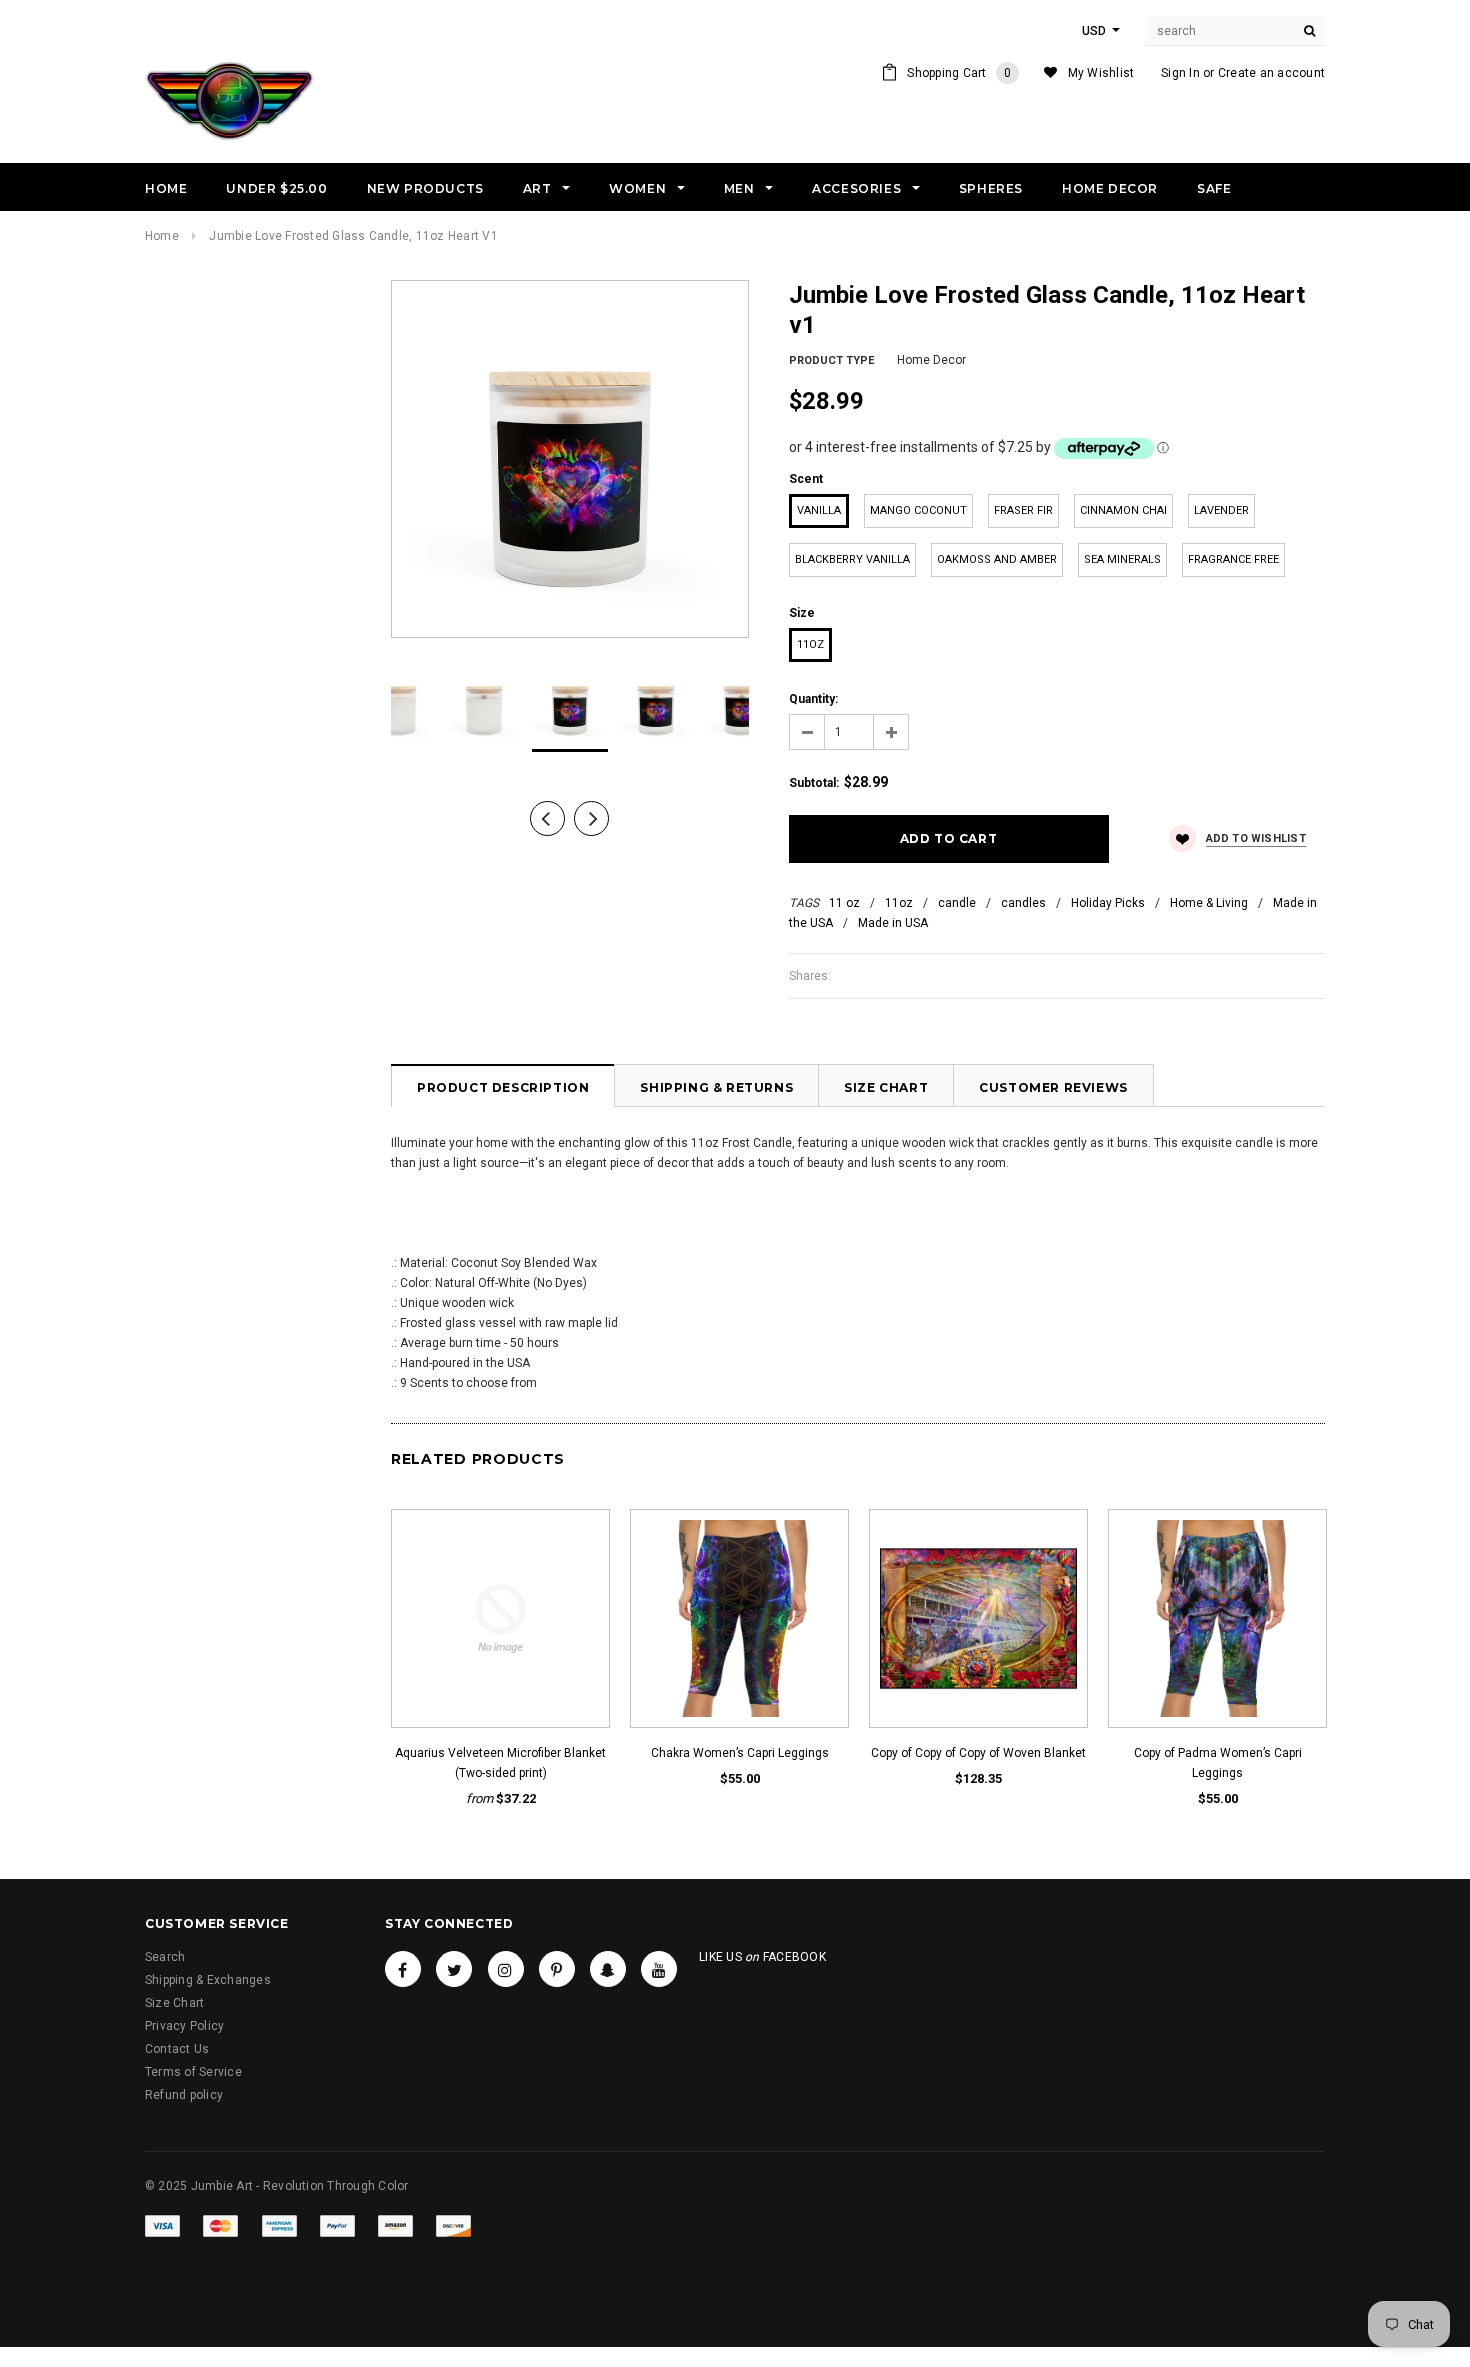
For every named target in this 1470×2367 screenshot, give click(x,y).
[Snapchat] (608, 1969)
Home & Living (1209, 903)
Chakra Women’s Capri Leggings (740, 1753)
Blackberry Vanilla (852, 559)
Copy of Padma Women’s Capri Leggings (1218, 1763)
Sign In (1180, 73)
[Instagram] (506, 1969)
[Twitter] (454, 1969)
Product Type (831, 360)
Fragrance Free (1233, 559)
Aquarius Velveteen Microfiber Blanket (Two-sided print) (500, 1763)
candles (1023, 903)
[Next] (591, 818)
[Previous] (547, 818)
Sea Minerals (1122, 559)
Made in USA (893, 923)
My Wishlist (1101, 73)
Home (162, 236)
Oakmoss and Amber (997, 559)
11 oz (844, 903)
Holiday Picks (1108, 903)
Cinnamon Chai (1123, 510)
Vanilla (819, 510)
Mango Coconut (918, 510)
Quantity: (813, 699)
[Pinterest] (557, 1969)
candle (957, 903)
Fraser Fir (1023, 510)
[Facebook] (403, 1969)
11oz (810, 644)
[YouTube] (659, 1969)
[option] (570, 459)
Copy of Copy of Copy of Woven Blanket (978, 1753)
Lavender (1221, 510)
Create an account (1271, 73)
